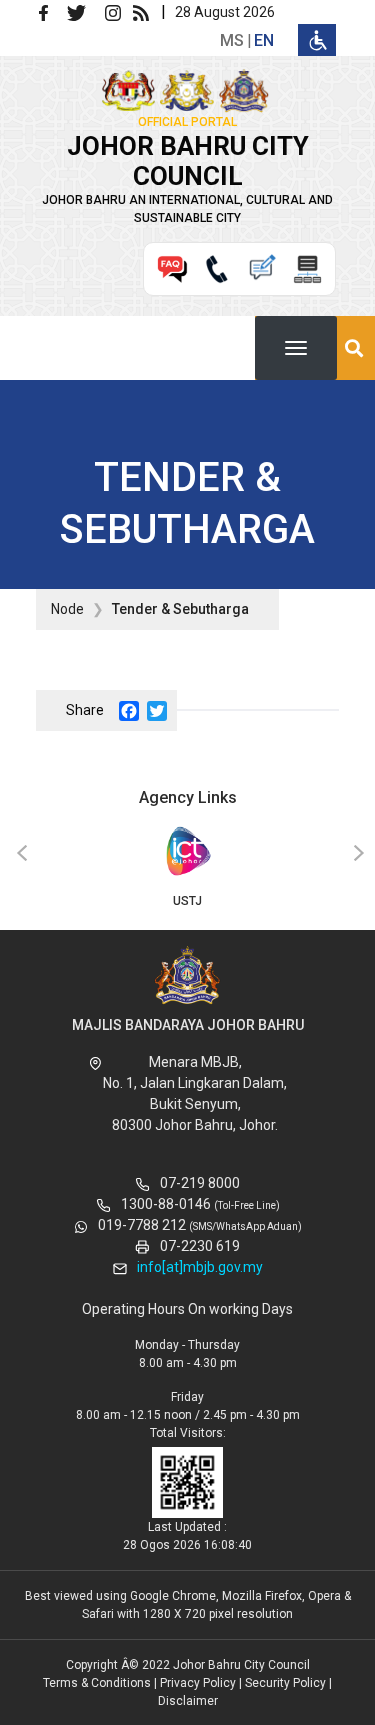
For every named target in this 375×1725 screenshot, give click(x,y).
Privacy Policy (198, 1683)
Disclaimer (188, 1701)
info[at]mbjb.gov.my (200, 1267)
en (264, 40)
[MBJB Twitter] (84, 11)
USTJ (187, 901)
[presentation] (19, 854)
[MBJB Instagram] (117, 11)
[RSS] (145, 11)
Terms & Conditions (97, 1683)
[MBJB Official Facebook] (51, 11)
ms (232, 40)
